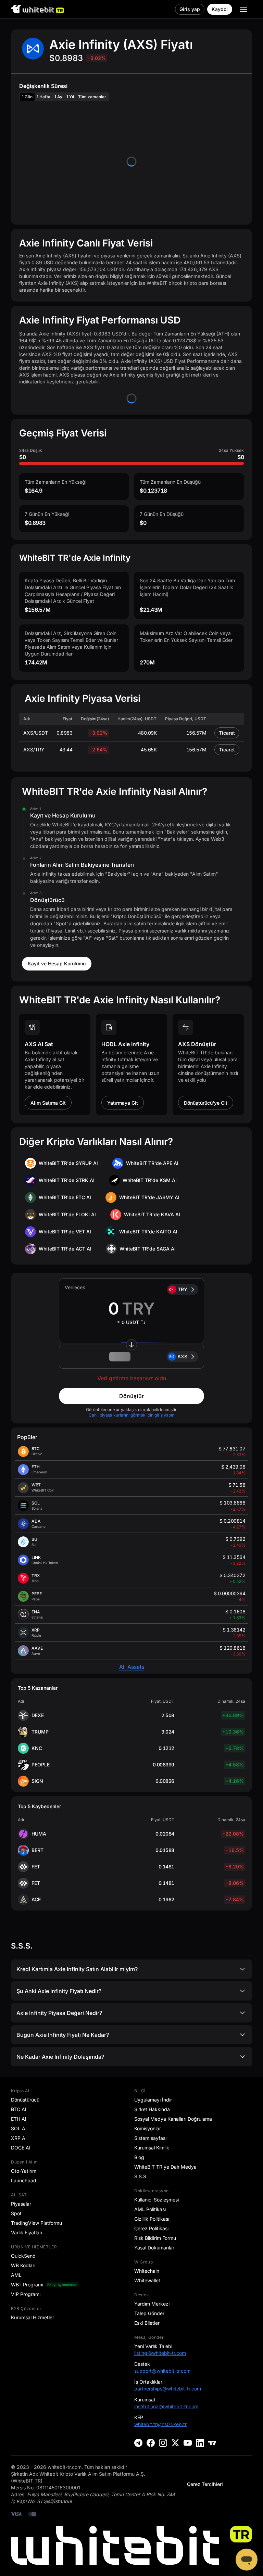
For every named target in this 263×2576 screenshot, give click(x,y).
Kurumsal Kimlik (152, 2148)
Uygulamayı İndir (153, 2100)
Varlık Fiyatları (27, 2232)
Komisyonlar (148, 2128)
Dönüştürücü (25, 2100)
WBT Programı (27, 2285)
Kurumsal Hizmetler (33, 2317)
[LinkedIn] (200, 2443)
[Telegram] (138, 2443)
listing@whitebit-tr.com (160, 2353)
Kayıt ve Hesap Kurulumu (57, 963)
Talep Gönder (149, 2313)
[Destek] (247, 2560)
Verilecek (75, 1287)
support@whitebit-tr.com (162, 2371)
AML (16, 2275)
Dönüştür (131, 1396)
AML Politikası (150, 2209)
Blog (139, 2157)
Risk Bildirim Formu (155, 2238)
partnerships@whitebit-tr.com (168, 2389)
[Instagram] (163, 2443)
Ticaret (227, 733)
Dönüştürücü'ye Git (206, 1103)
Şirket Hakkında (152, 2109)
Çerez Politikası (151, 2228)
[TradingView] (212, 2443)
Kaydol (220, 9)
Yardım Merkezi (152, 2304)
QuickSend (23, 2256)
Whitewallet (147, 2280)
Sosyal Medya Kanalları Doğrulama (173, 2119)
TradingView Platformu (36, 2223)
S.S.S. (141, 2176)
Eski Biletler (147, 2323)
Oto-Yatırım (24, 2171)
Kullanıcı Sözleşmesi (156, 2200)
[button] (131, 1357)
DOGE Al (21, 2148)
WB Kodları (23, 2265)
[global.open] (243, 9)
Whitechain (147, 2271)
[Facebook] (151, 2443)
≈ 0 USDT (128, 1322)
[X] (175, 2443)
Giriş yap (190, 9)
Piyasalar (21, 2204)
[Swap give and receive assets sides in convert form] (131, 1345)
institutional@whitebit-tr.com (166, 2406)
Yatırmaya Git (123, 1103)
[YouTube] (188, 2443)
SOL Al (19, 2128)
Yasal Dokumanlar (154, 2248)
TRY (183, 1289)
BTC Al (18, 2109)
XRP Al (19, 2138)
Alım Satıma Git (48, 1103)
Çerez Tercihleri (205, 2484)
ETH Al (18, 2119)
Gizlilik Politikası (152, 2219)
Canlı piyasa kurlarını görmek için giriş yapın (131, 1415)
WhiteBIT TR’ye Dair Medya (165, 2167)
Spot (16, 2213)
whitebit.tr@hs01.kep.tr (160, 2424)
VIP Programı (26, 2294)
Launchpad (24, 2180)
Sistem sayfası (150, 2138)
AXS (182, 1356)
